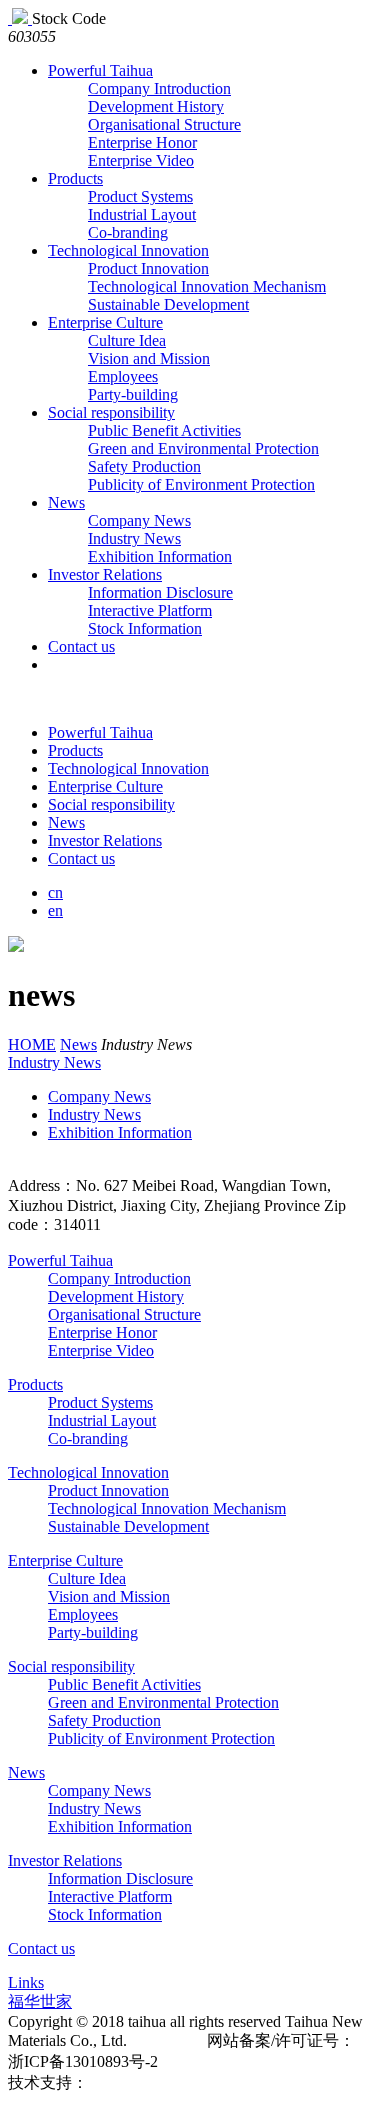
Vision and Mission (149, 358)
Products (75, 178)
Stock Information (145, 628)
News (66, 502)
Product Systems (140, 196)
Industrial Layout (142, 214)
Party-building (133, 394)
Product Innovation (148, 268)
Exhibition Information (160, 556)
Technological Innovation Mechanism (207, 286)
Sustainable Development (168, 304)
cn (55, 892)
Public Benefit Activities (164, 430)
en (55, 910)
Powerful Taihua (100, 70)
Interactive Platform (150, 610)
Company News (139, 520)
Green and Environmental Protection (203, 448)
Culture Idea (127, 340)
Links (26, 1982)
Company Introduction (159, 88)
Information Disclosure (160, 592)
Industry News (134, 538)
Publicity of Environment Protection (201, 484)
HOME (32, 1044)
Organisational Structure (164, 124)
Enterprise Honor (142, 142)
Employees (123, 376)
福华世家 (40, 2001)
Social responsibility (111, 412)
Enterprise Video (141, 160)
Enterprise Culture (105, 322)
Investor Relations (105, 574)
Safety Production (144, 466)
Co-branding (128, 232)
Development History (156, 106)
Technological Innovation (128, 250)
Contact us (81, 646)
